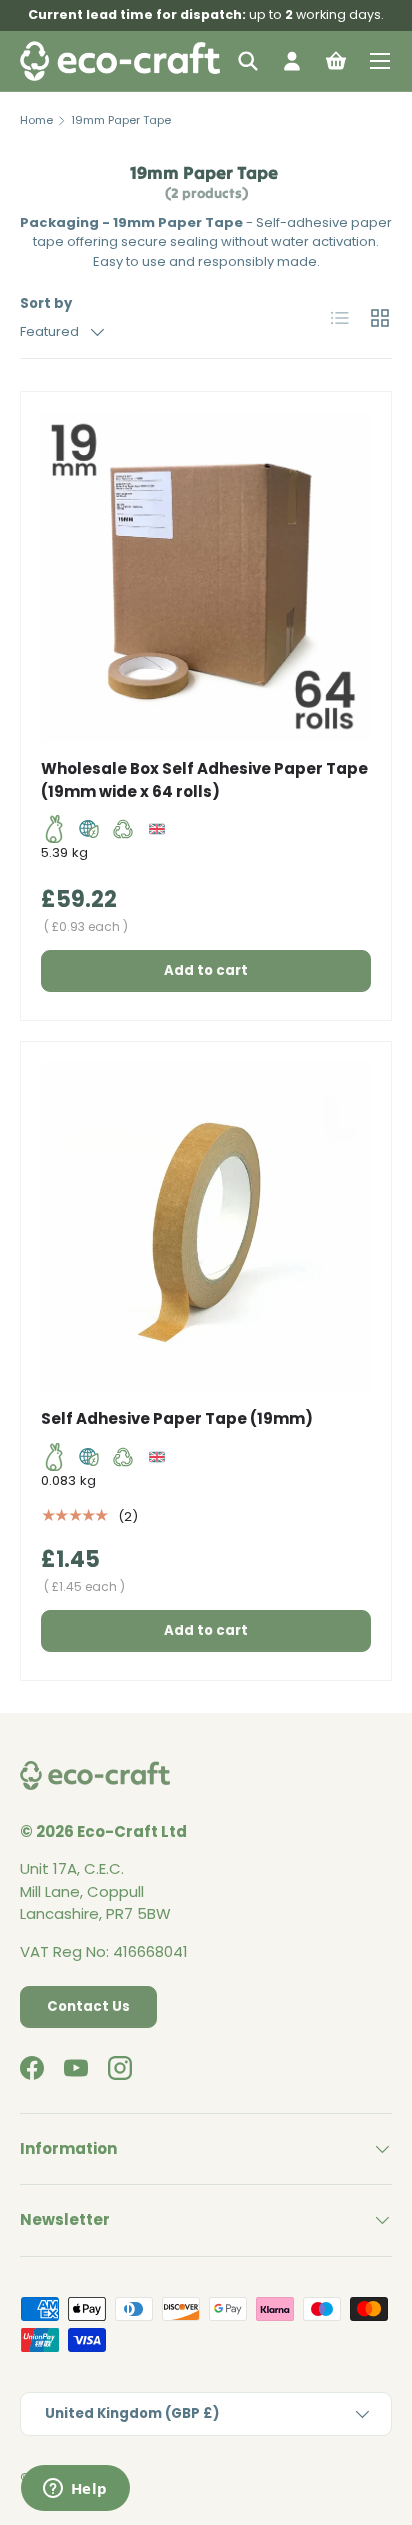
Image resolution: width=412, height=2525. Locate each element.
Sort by (46, 303)
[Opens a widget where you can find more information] (75, 2490)
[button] (336, 61)
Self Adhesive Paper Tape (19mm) (177, 1418)
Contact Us (88, 2006)
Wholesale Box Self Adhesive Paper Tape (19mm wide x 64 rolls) (204, 780)
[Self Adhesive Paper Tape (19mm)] (206, 1227)
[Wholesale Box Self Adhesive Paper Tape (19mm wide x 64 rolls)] (206, 577)
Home (36, 120)
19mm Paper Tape (121, 120)
